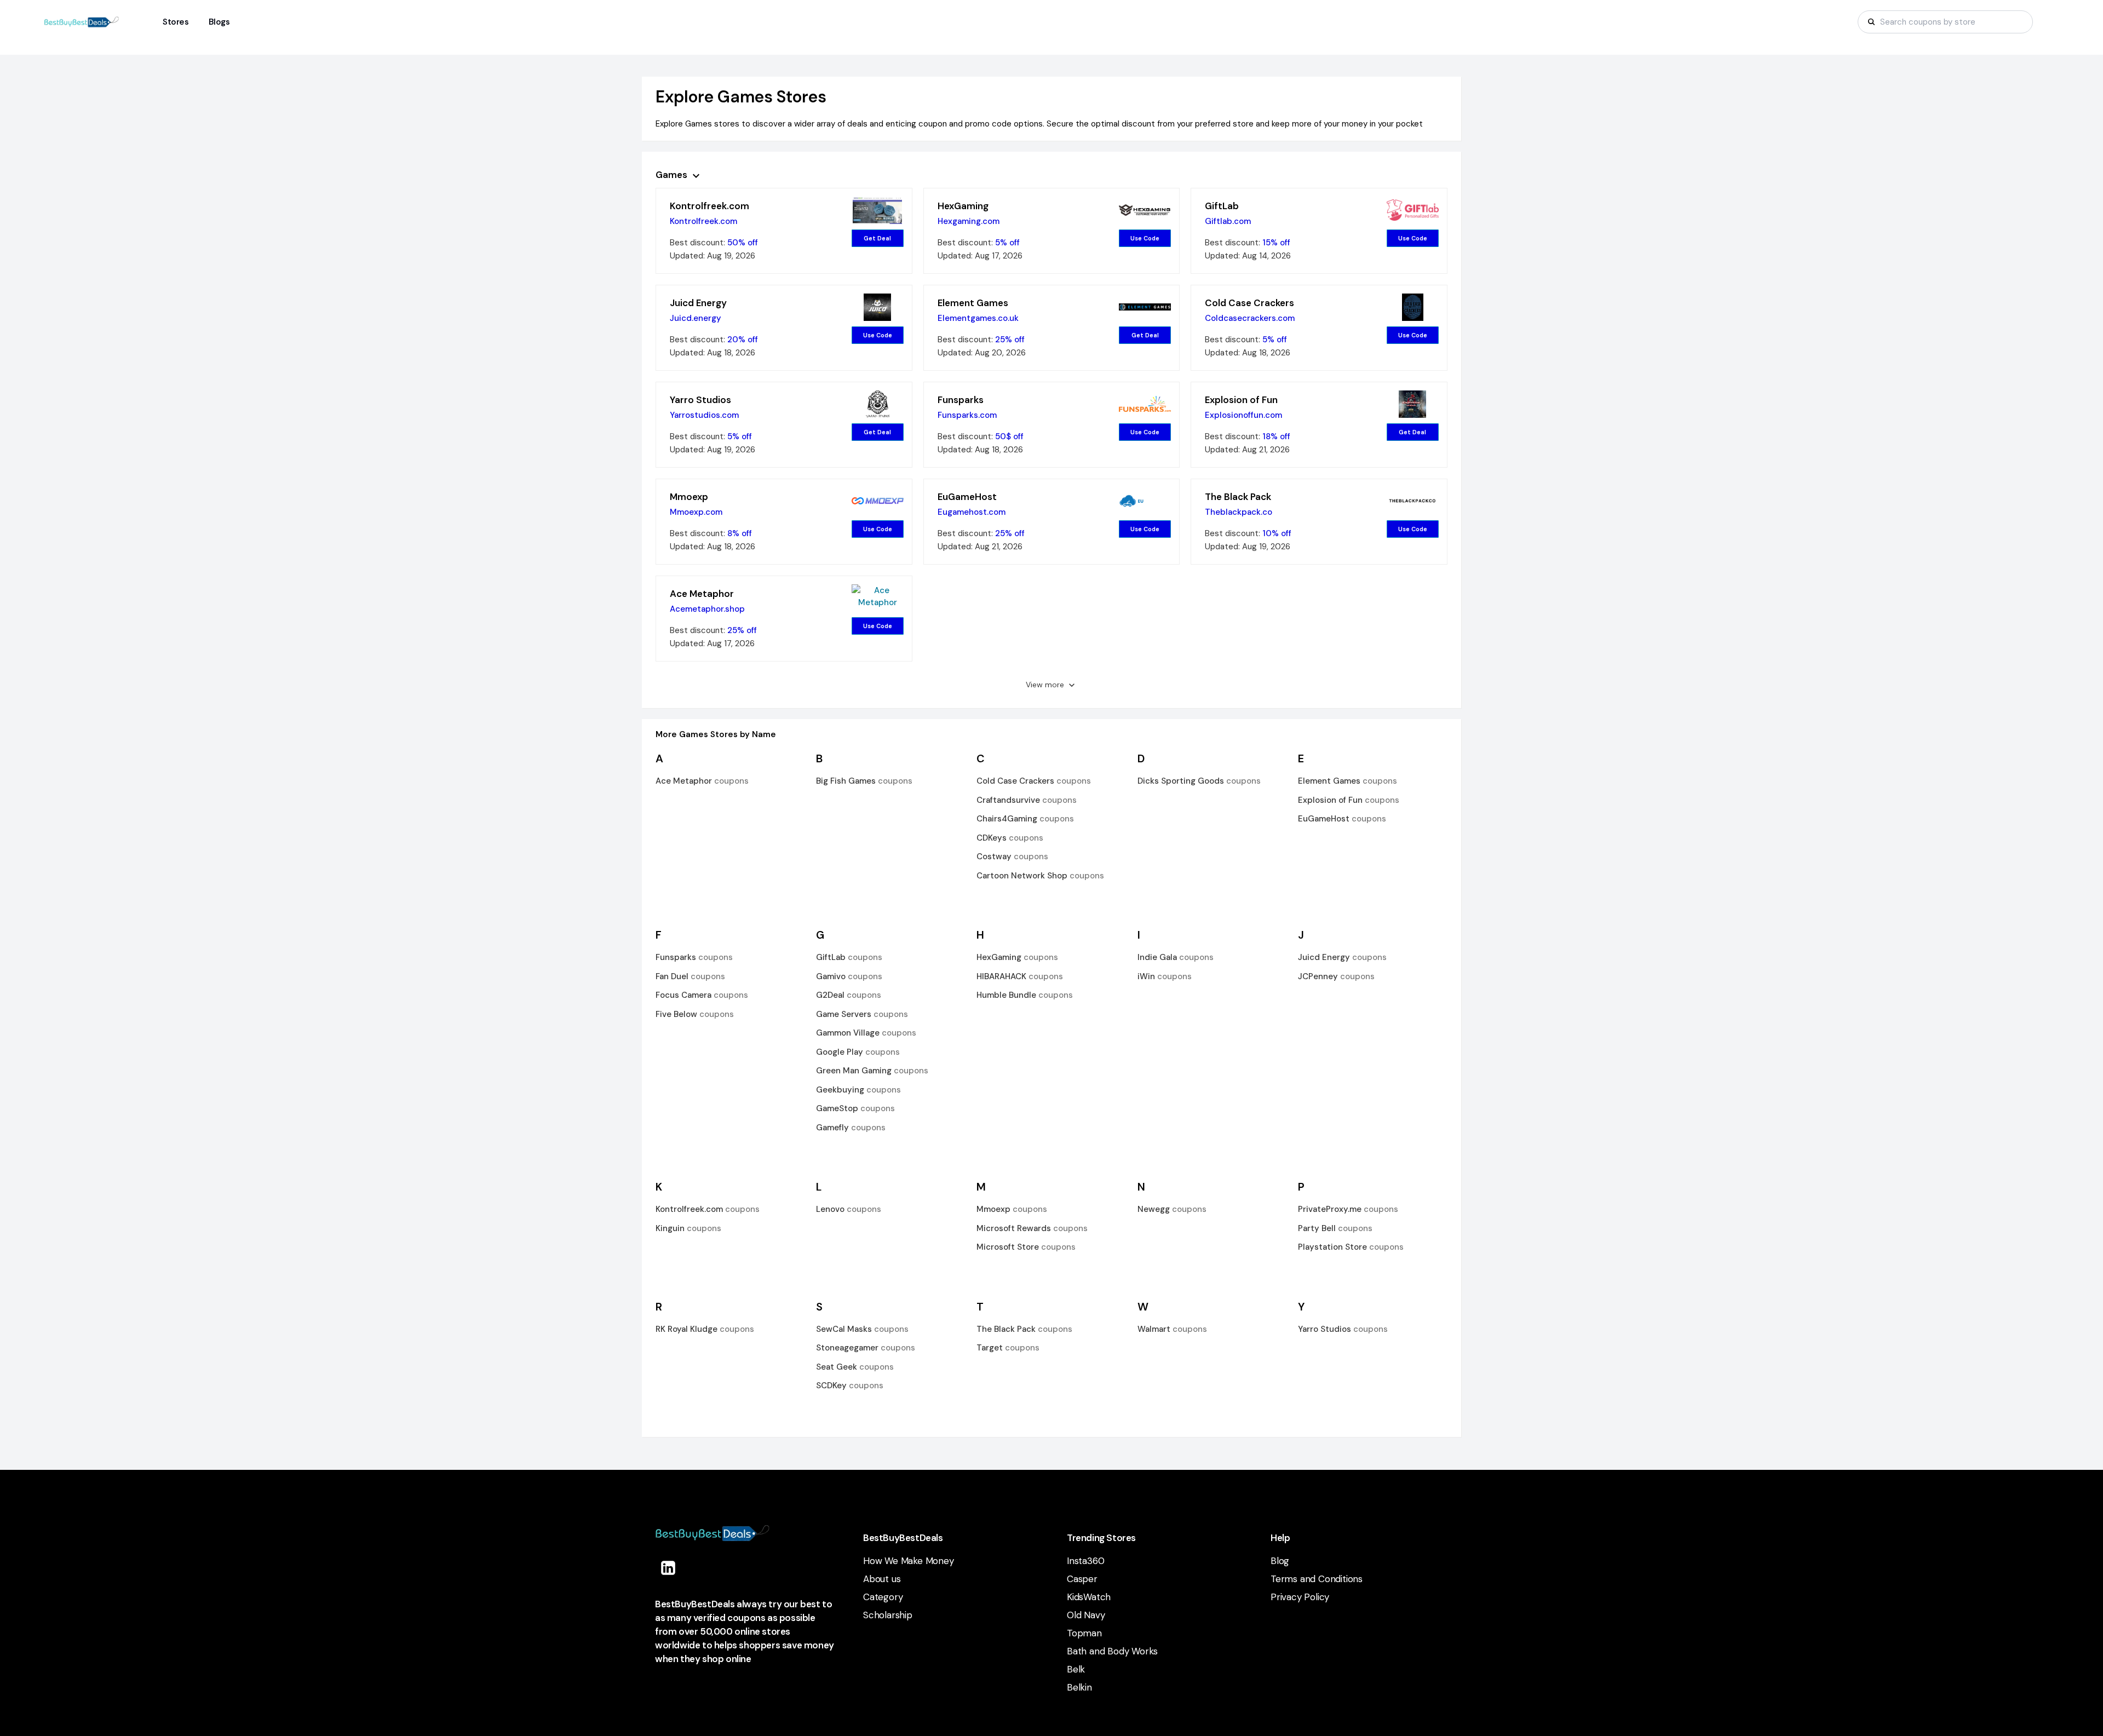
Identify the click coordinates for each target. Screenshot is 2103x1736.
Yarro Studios (700, 400)
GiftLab (1222, 206)
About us (882, 1579)
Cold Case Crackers (1249, 303)
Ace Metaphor (702, 594)
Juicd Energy (698, 303)
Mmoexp (689, 497)
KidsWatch (1089, 1597)
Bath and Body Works (1112, 1651)
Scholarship (888, 1615)
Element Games (973, 303)
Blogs (219, 22)
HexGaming (963, 206)
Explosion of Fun (1241, 400)
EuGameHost (967, 497)
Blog (1280, 1561)
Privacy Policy (1300, 1597)
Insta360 (1085, 1561)
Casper (1082, 1579)
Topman (1084, 1633)
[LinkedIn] (668, 1568)
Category (883, 1597)
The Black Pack (1238, 497)
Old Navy (1086, 1615)
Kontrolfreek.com (709, 206)
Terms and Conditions (1317, 1579)
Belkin (1079, 1687)
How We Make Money (909, 1561)
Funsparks (961, 400)
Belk (1076, 1669)
